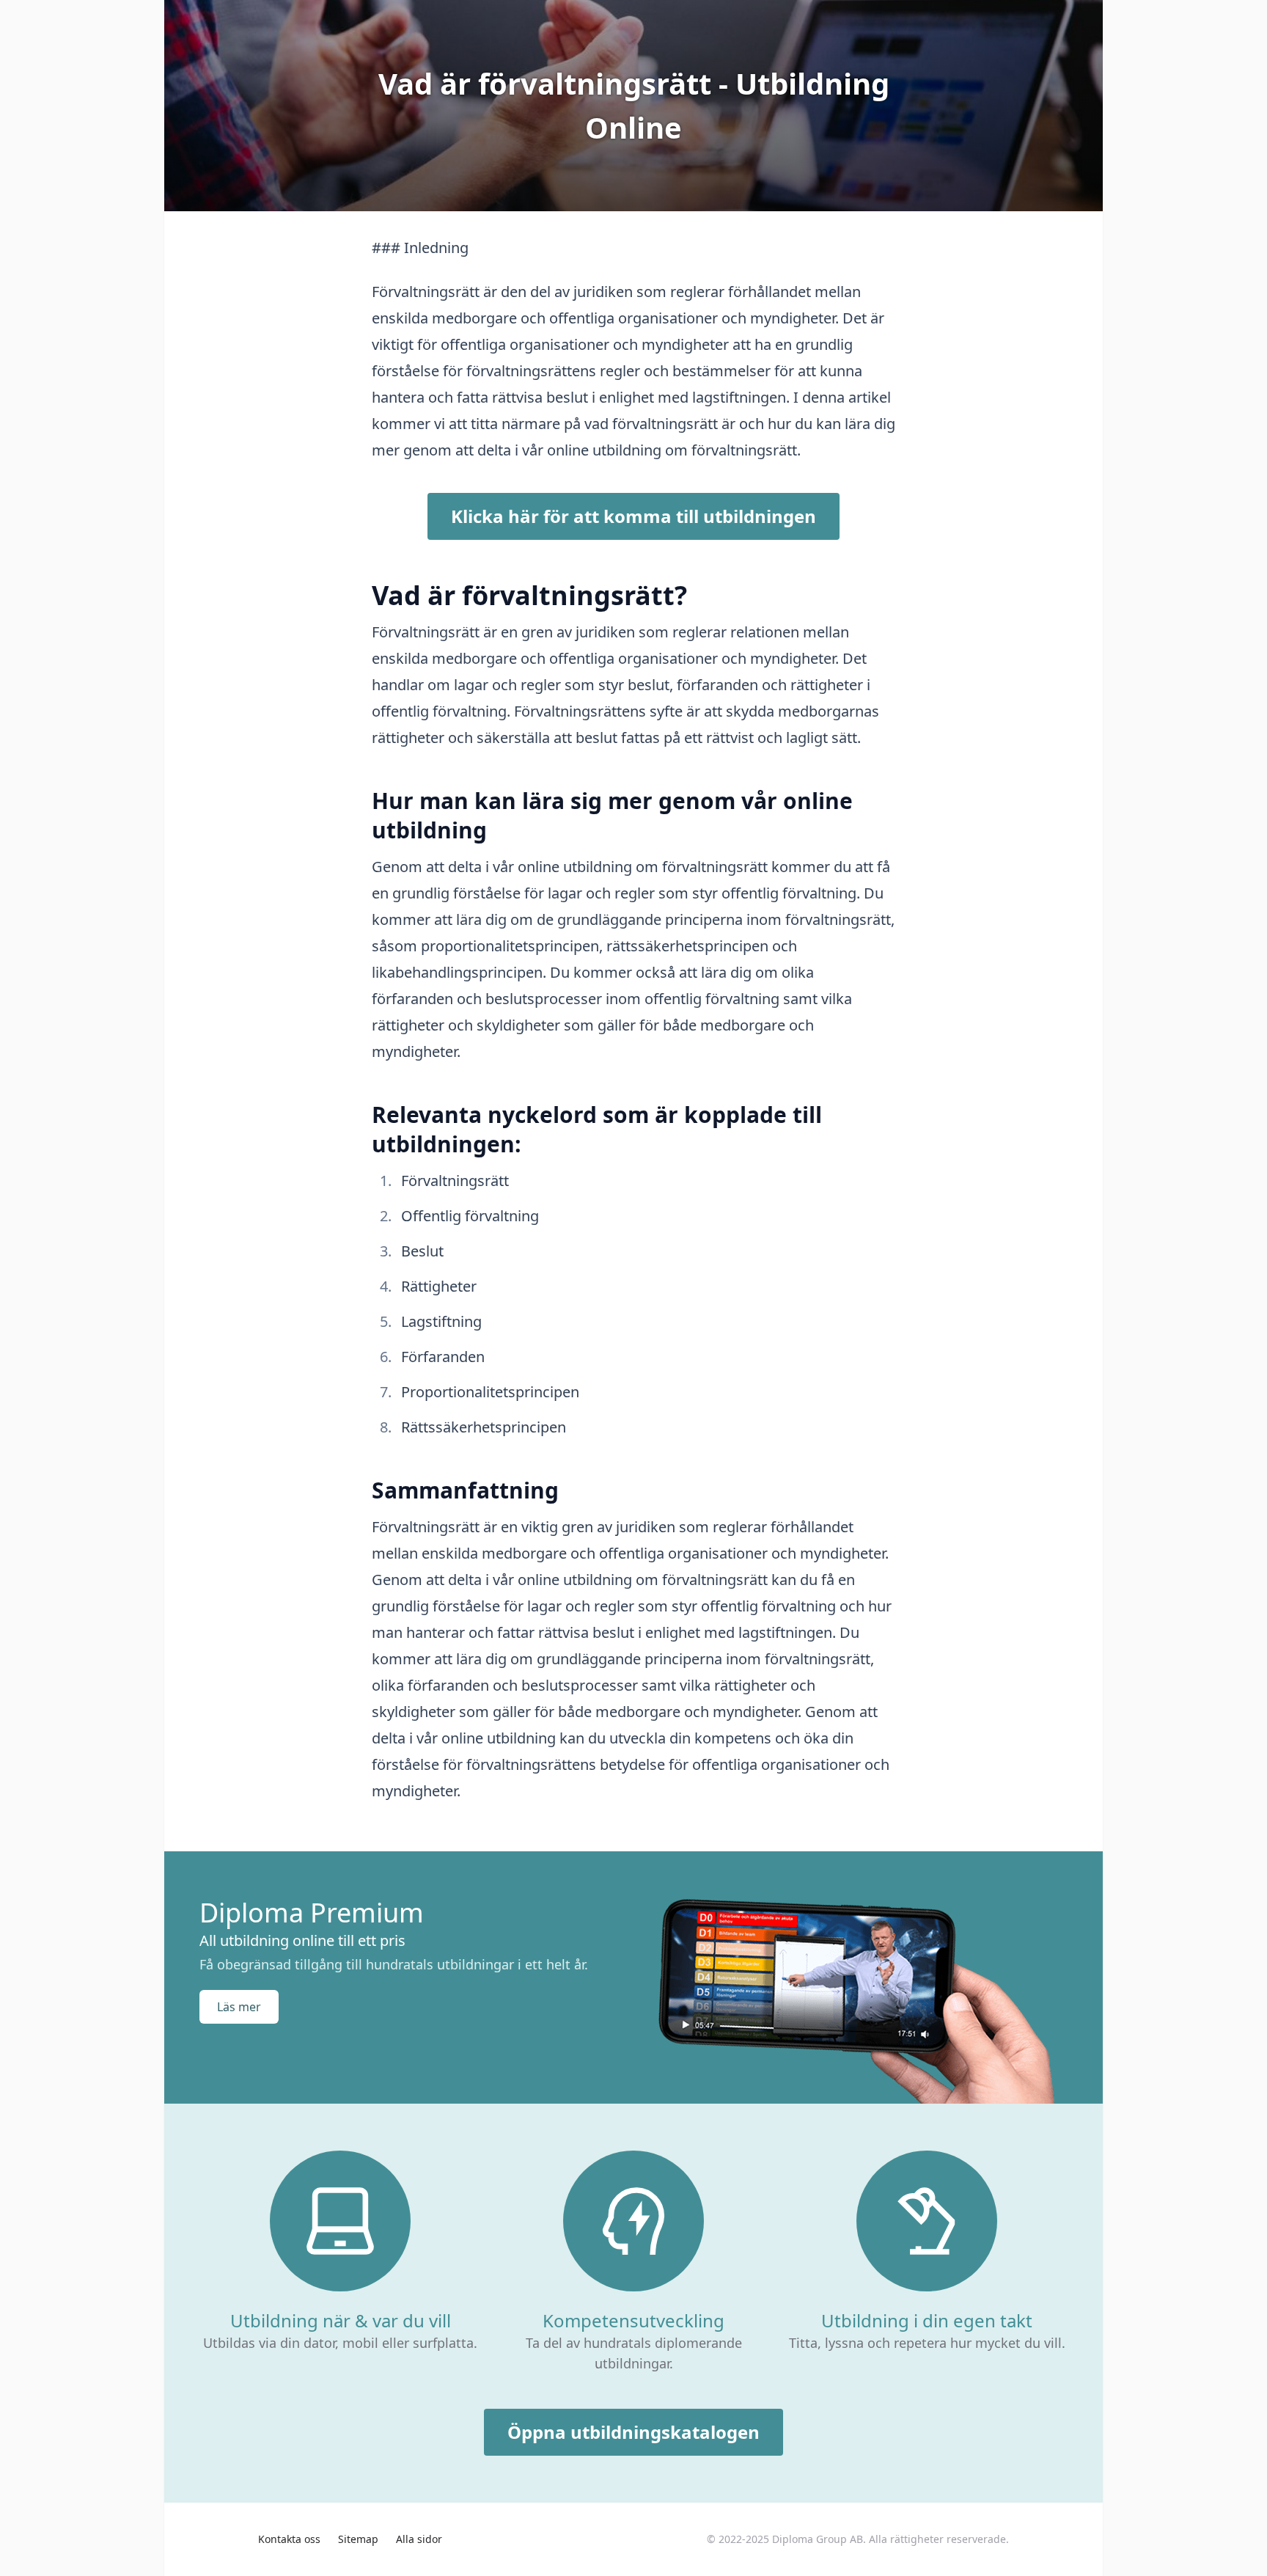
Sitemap (358, 2539)
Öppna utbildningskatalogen (633, 2432)
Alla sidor (419, 2539)
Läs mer (239, 2007)
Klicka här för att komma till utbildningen (633, 516)
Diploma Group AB (818, 2539)
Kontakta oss (289, 2539)
